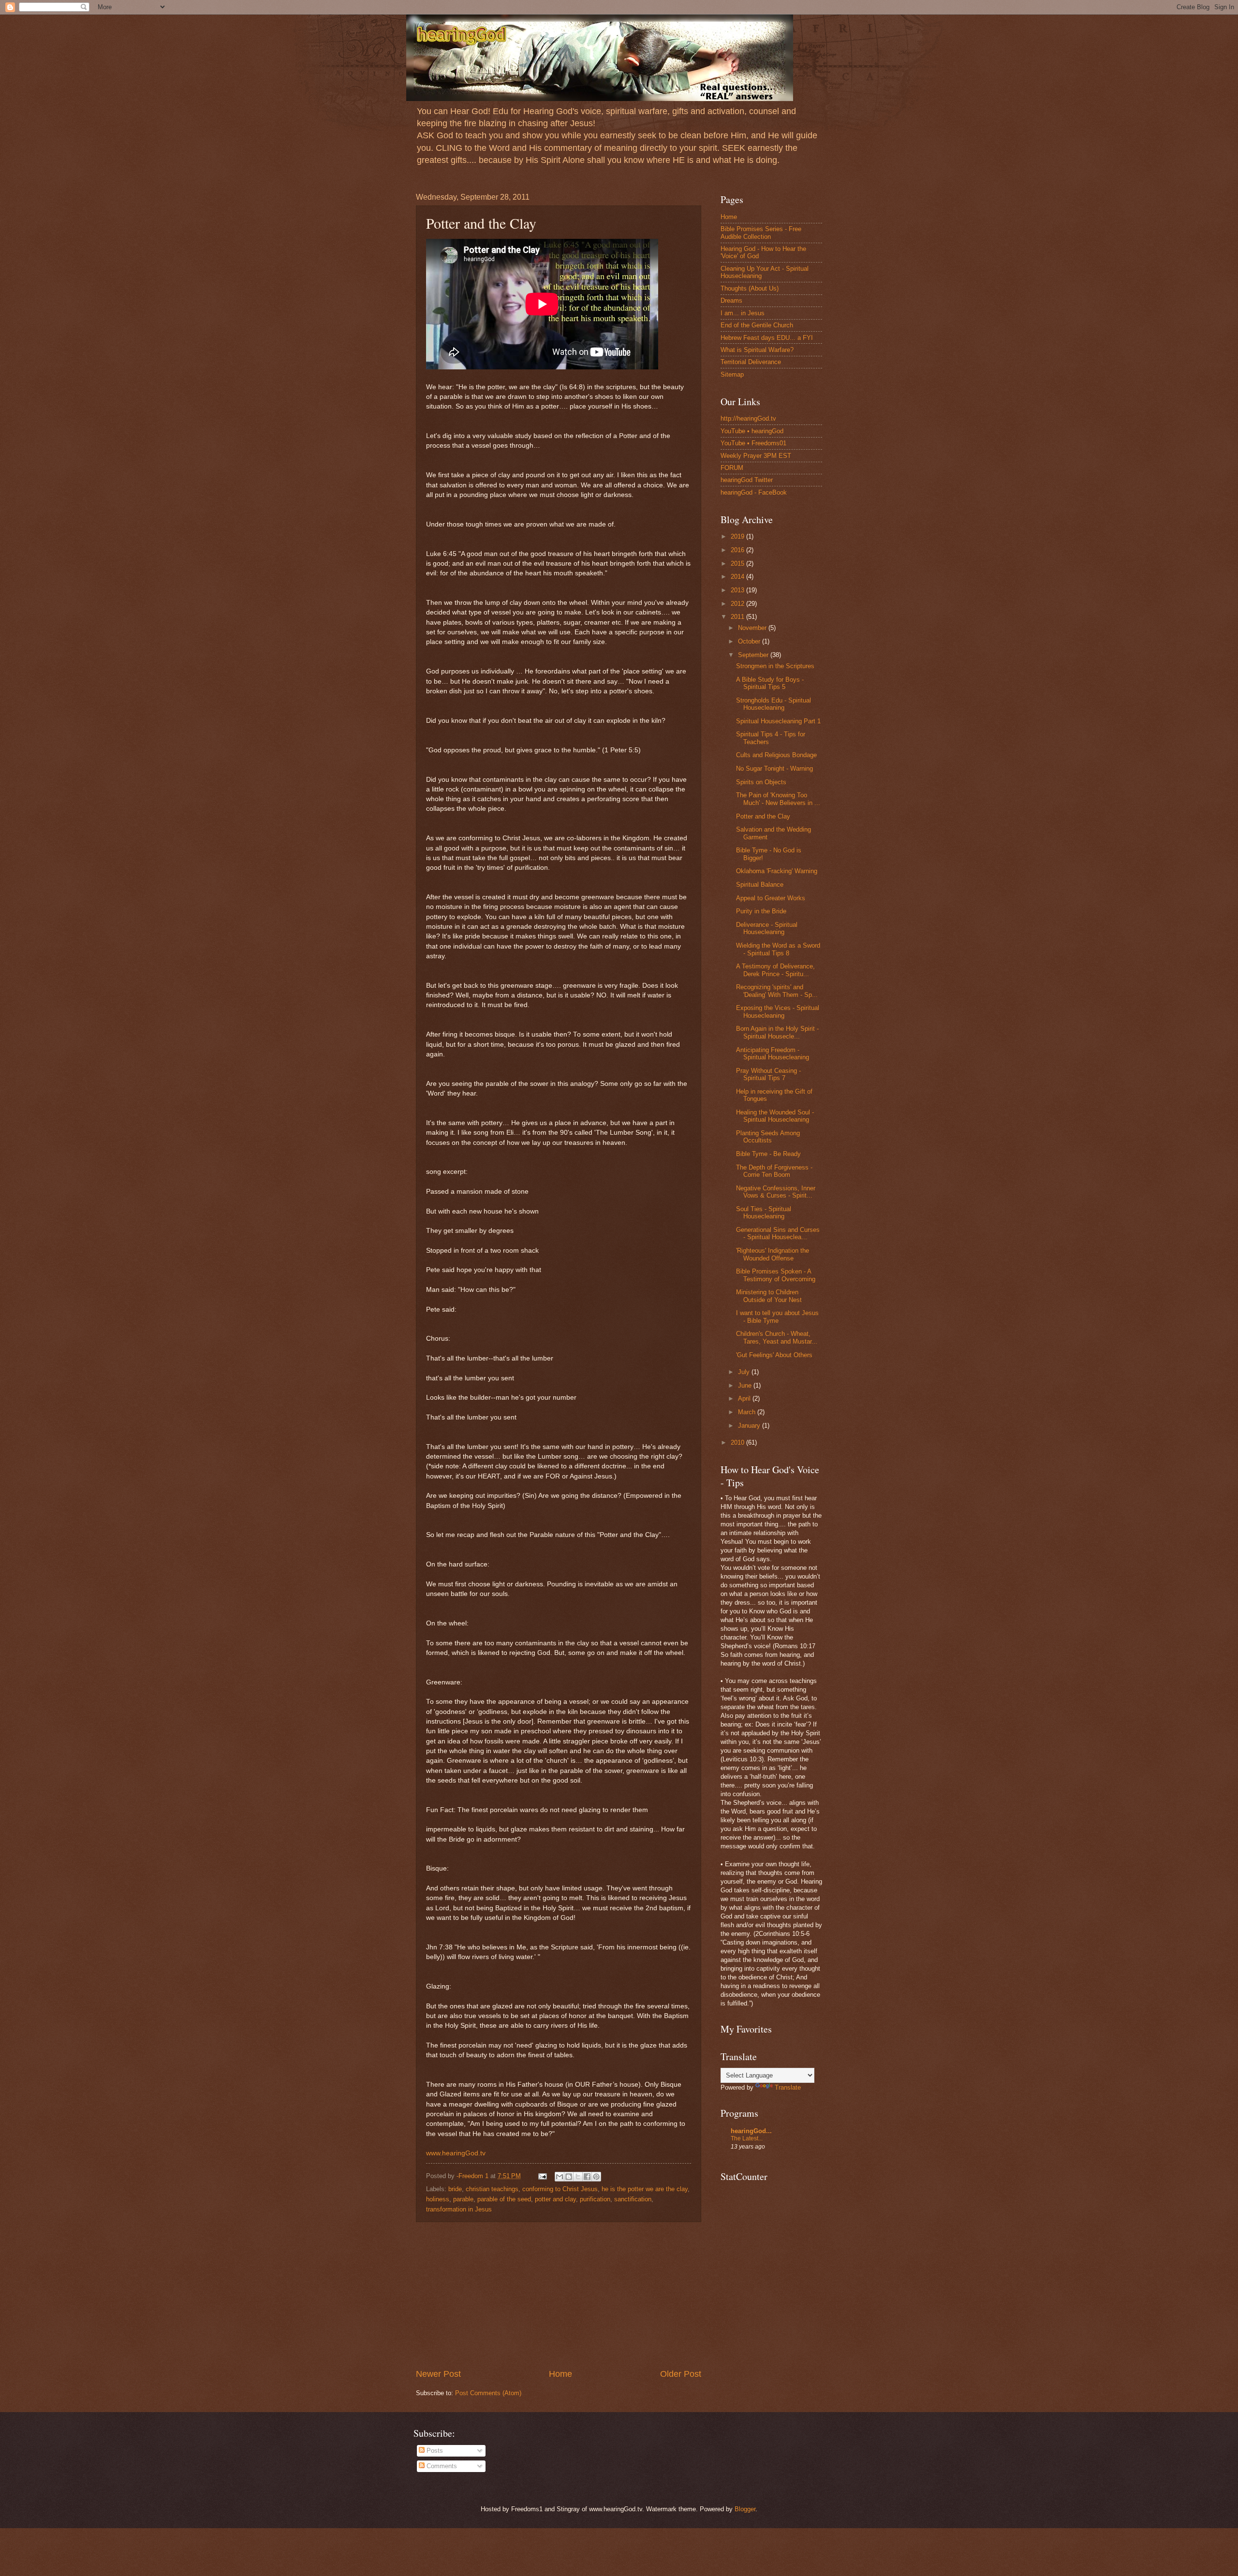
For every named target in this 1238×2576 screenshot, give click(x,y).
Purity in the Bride (761, 911)
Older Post (681, 2374)
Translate (788, 2087)
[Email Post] (542, 2176)
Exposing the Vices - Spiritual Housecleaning (778, 1011)
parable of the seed (504, 2199)
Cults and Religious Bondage (776, 755)
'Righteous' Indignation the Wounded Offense (773, 1254)
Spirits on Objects (761, 782)
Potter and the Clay (763, 816)
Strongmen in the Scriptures (775, 666)
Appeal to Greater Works (771, 898)
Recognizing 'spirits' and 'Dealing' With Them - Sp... (777, 991)
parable (463, 2199)
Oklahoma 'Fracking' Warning (777, 871)
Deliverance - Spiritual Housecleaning (767, 928)
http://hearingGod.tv (748, 418)
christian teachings (492, 2189)
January (750, 1426)
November (753, 628)
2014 (738, 577)
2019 (738, 536)
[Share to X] (578, 2177)
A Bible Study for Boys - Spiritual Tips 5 (770, 683)
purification (595, 2199)
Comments (441, 2466)
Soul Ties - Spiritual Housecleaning (764, 1213)
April (745, 1398)
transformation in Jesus (459, 2209)
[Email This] (560, 2177)
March (748, 1412)
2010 (738, 1442)
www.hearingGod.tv (456, 2153)
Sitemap (732, 374)
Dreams (731, 300)
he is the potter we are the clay (645, 2189)
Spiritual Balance (760, 885)
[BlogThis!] (569, 2177)
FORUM (732, 468)
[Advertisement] (559, 2295)
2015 (738, 563)
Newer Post (438, 2374)
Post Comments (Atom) (488, 2393)
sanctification (633, 2199)
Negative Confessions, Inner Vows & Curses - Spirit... (776, 1192)
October (750, 641)
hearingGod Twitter (747, 480)
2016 (738, 550)
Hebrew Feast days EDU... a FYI (767, 338)
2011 (738, 617)
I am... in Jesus (743, 313)
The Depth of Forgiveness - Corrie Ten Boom (774, 1171)
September (754, 655)
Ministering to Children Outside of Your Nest (769, 1296)
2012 (738, 604)
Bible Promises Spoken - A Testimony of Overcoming (776, 1275)
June (746, 1385)
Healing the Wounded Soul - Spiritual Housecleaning (775, 1116)
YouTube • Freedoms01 (753, 443)
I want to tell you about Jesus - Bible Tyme (777, 1317)
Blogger (745, 2509)
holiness (438, 2199)
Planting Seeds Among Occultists (768, 1137)
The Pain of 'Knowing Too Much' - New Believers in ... (778, 799)
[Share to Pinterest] (596, 2177)
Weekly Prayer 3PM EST (756, 456)
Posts (434, 2451)
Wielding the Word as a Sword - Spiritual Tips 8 (778, 949)
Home (560, 2374)
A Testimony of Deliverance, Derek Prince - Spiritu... (775, 970)
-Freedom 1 (473, 2176)
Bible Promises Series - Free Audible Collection (761, 233)
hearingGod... (751, 2131)
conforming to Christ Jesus (560, 2189)
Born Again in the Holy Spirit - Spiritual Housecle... (777, 1032)
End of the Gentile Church (757, 325)
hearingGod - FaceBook (754, 492)
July (745, 1372)
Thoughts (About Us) (750, 288)
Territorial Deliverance (751, 362)
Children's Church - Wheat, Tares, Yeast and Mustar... (777, 1337)
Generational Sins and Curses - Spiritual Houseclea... (778, 1233)
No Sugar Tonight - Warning (774, 768)
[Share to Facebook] (587, 2177)
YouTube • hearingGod (752, 431)
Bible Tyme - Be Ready (768, 1154)
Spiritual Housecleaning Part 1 (778, 721)
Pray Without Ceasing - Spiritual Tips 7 (768, 1074)
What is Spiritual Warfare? (757, 350)
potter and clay (555, 2199)
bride (455, 2189)
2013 (738, 590)
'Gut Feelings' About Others (774, 1355)
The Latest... (747, 2138)
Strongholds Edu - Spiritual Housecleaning (774, 704)
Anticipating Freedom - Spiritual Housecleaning (773, 1054)
